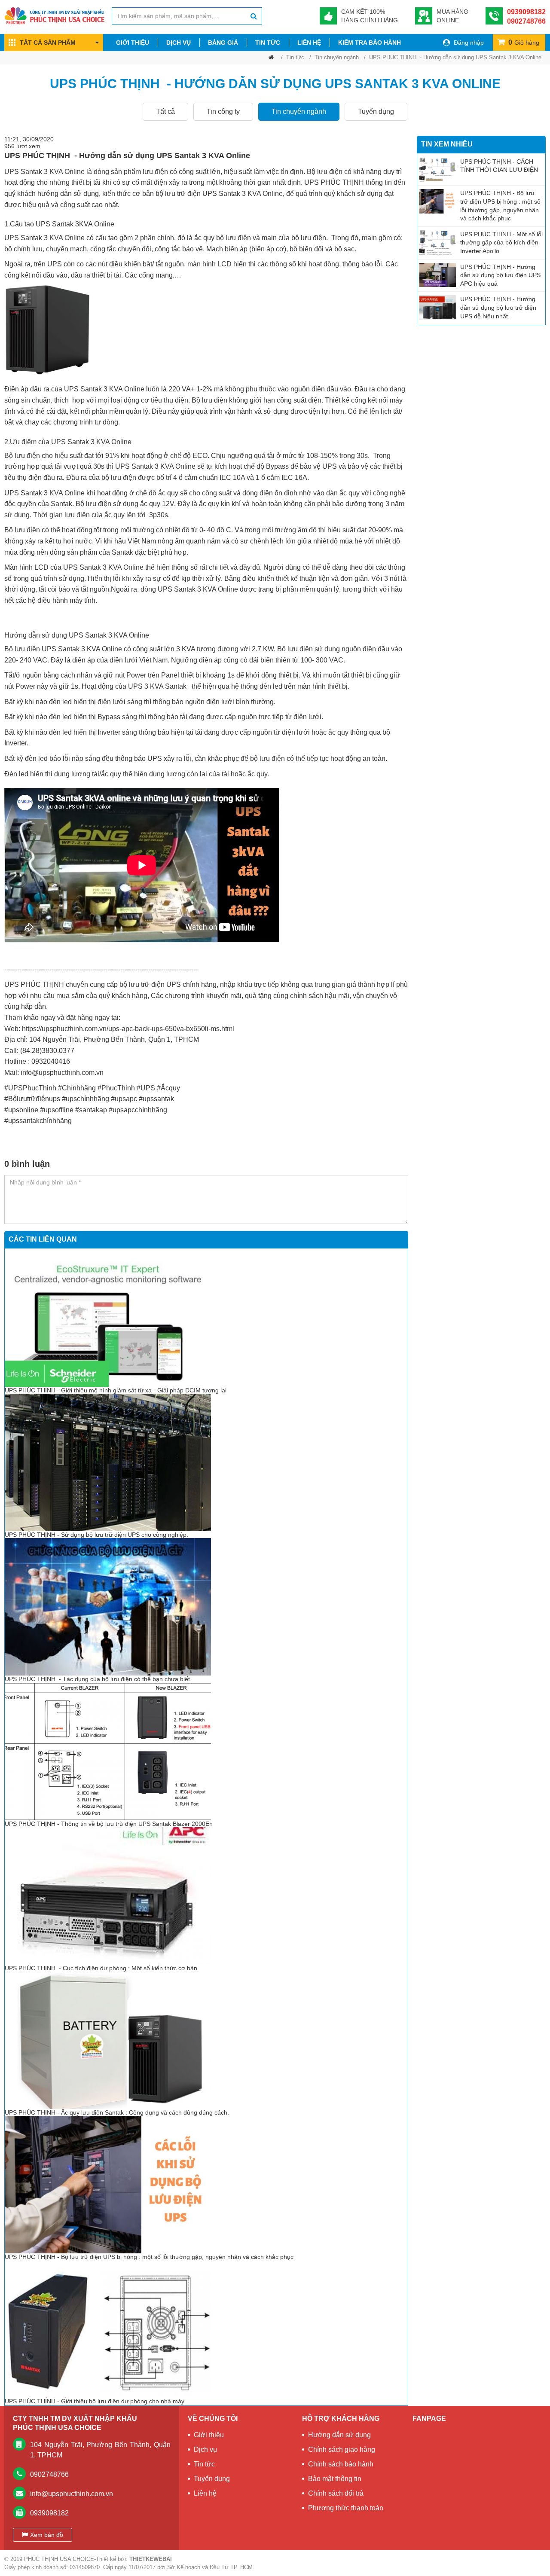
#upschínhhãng (86, 1099)
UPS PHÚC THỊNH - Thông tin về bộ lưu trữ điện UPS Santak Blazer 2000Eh (109, 1824)
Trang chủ (271, 59)
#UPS (146, 1088)
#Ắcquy (168, 1088)
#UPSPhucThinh (30, 1088)
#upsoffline (57, 1110)
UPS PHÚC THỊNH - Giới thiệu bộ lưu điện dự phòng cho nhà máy (95, 2401)
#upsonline (21, 1110)
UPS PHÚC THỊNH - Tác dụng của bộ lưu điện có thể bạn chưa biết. (98, 1679)
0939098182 (526, 12)
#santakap (91, 1110)
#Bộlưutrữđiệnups (32, 1099)
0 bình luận (27, 1164)
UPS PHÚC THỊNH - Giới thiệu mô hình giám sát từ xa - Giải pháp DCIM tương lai (116, 1390)
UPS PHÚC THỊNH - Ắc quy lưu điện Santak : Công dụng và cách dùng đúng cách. (117, 2112)
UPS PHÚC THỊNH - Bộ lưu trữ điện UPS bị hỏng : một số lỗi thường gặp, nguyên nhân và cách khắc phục (150, 2257)
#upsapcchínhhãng (138, 1110)
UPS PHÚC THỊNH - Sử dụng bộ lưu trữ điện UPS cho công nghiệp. (97, 1535)
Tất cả (165, 111)
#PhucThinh (116, 1088)
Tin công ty (223, 111)
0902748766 (526, 21)
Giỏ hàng (524, 42)
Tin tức (295, 57)
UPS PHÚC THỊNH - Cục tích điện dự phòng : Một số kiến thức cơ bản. (102, 1968)
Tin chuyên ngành (337, 57)
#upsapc (124, 1099)
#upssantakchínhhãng (38, 1121)
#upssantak (156, 1099)
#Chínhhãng (77, 1088)
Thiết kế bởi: (134, 2559)
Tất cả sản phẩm (48, 43)
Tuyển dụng (376, 111)
